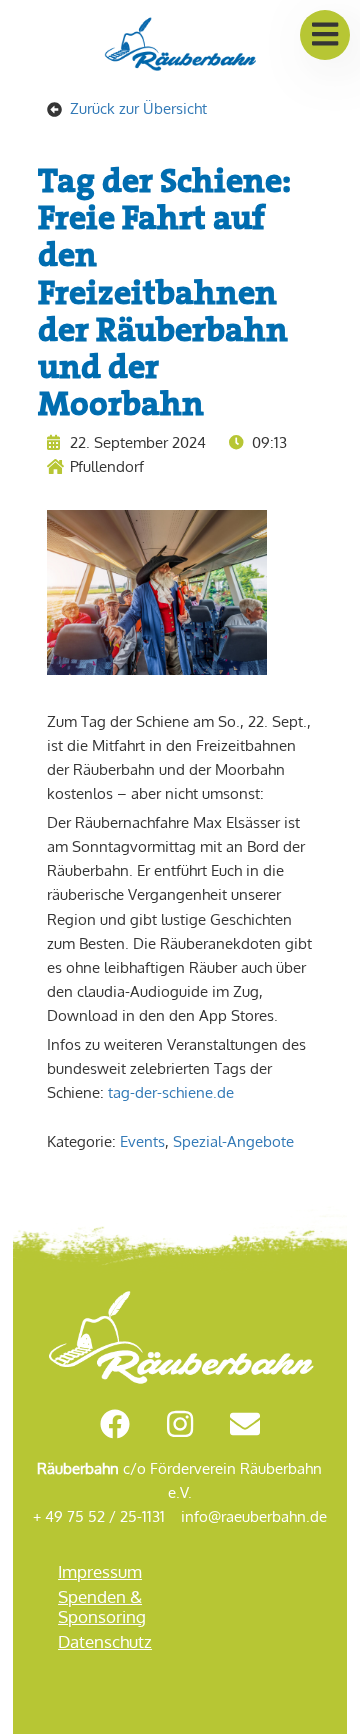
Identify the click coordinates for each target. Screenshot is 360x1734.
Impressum (100, 1571)
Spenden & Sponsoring (102, 1606)
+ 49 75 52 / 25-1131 (99, 1516)
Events (142, 1141)
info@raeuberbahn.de (254, 1516)
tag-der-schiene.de (171, 1092)
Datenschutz (105, 1641)
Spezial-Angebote (233, 1141)
